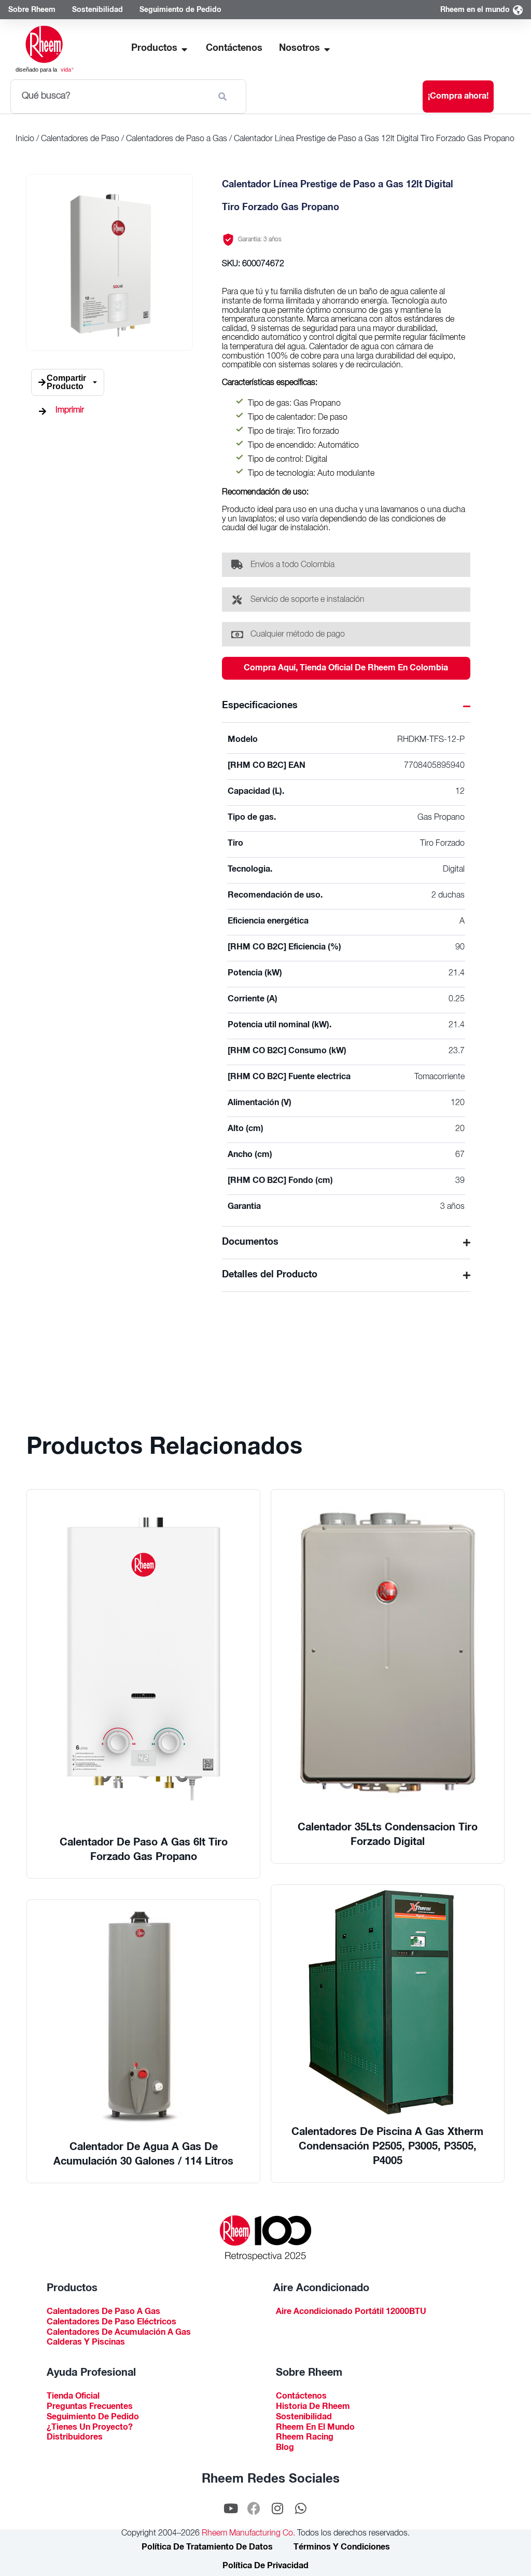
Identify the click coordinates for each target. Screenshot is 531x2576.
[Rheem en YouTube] (231, 2509)
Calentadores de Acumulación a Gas (119, 2333)
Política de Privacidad (265, 2567)
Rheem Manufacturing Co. (247, 2534)
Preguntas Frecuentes (90, 2408)
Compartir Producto (66, 382)
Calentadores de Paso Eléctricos (111, 2323)
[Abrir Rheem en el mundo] (518, 11)
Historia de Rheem (313, 2408)
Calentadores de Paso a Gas (177, 140)
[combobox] (110, 97)
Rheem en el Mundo (315, 2428)
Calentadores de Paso (80, 140)
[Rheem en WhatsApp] (301, 2509)
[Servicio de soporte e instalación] (237, 600)
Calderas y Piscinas (86, 2343)
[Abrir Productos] (185, 49)
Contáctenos (301, 2397)
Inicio (25, 140)
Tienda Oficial (73, 2397)
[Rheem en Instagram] (277, 2509)
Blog (285, 2449)
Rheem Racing (305, 2438)
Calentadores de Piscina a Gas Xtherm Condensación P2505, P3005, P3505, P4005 (387, 2147)
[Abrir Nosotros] (327, 49)
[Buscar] (225, 97)
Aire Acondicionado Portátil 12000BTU (351, 2313)
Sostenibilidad (304, 2418)
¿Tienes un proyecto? (90, 2428)
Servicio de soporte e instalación (308, 600)
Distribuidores (75, 2438)
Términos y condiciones (342, 2548)
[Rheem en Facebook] (254, 2509)
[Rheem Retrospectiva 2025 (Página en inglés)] (265, 2238)
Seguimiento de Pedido (93, 2418)
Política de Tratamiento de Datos (207, 2548)
